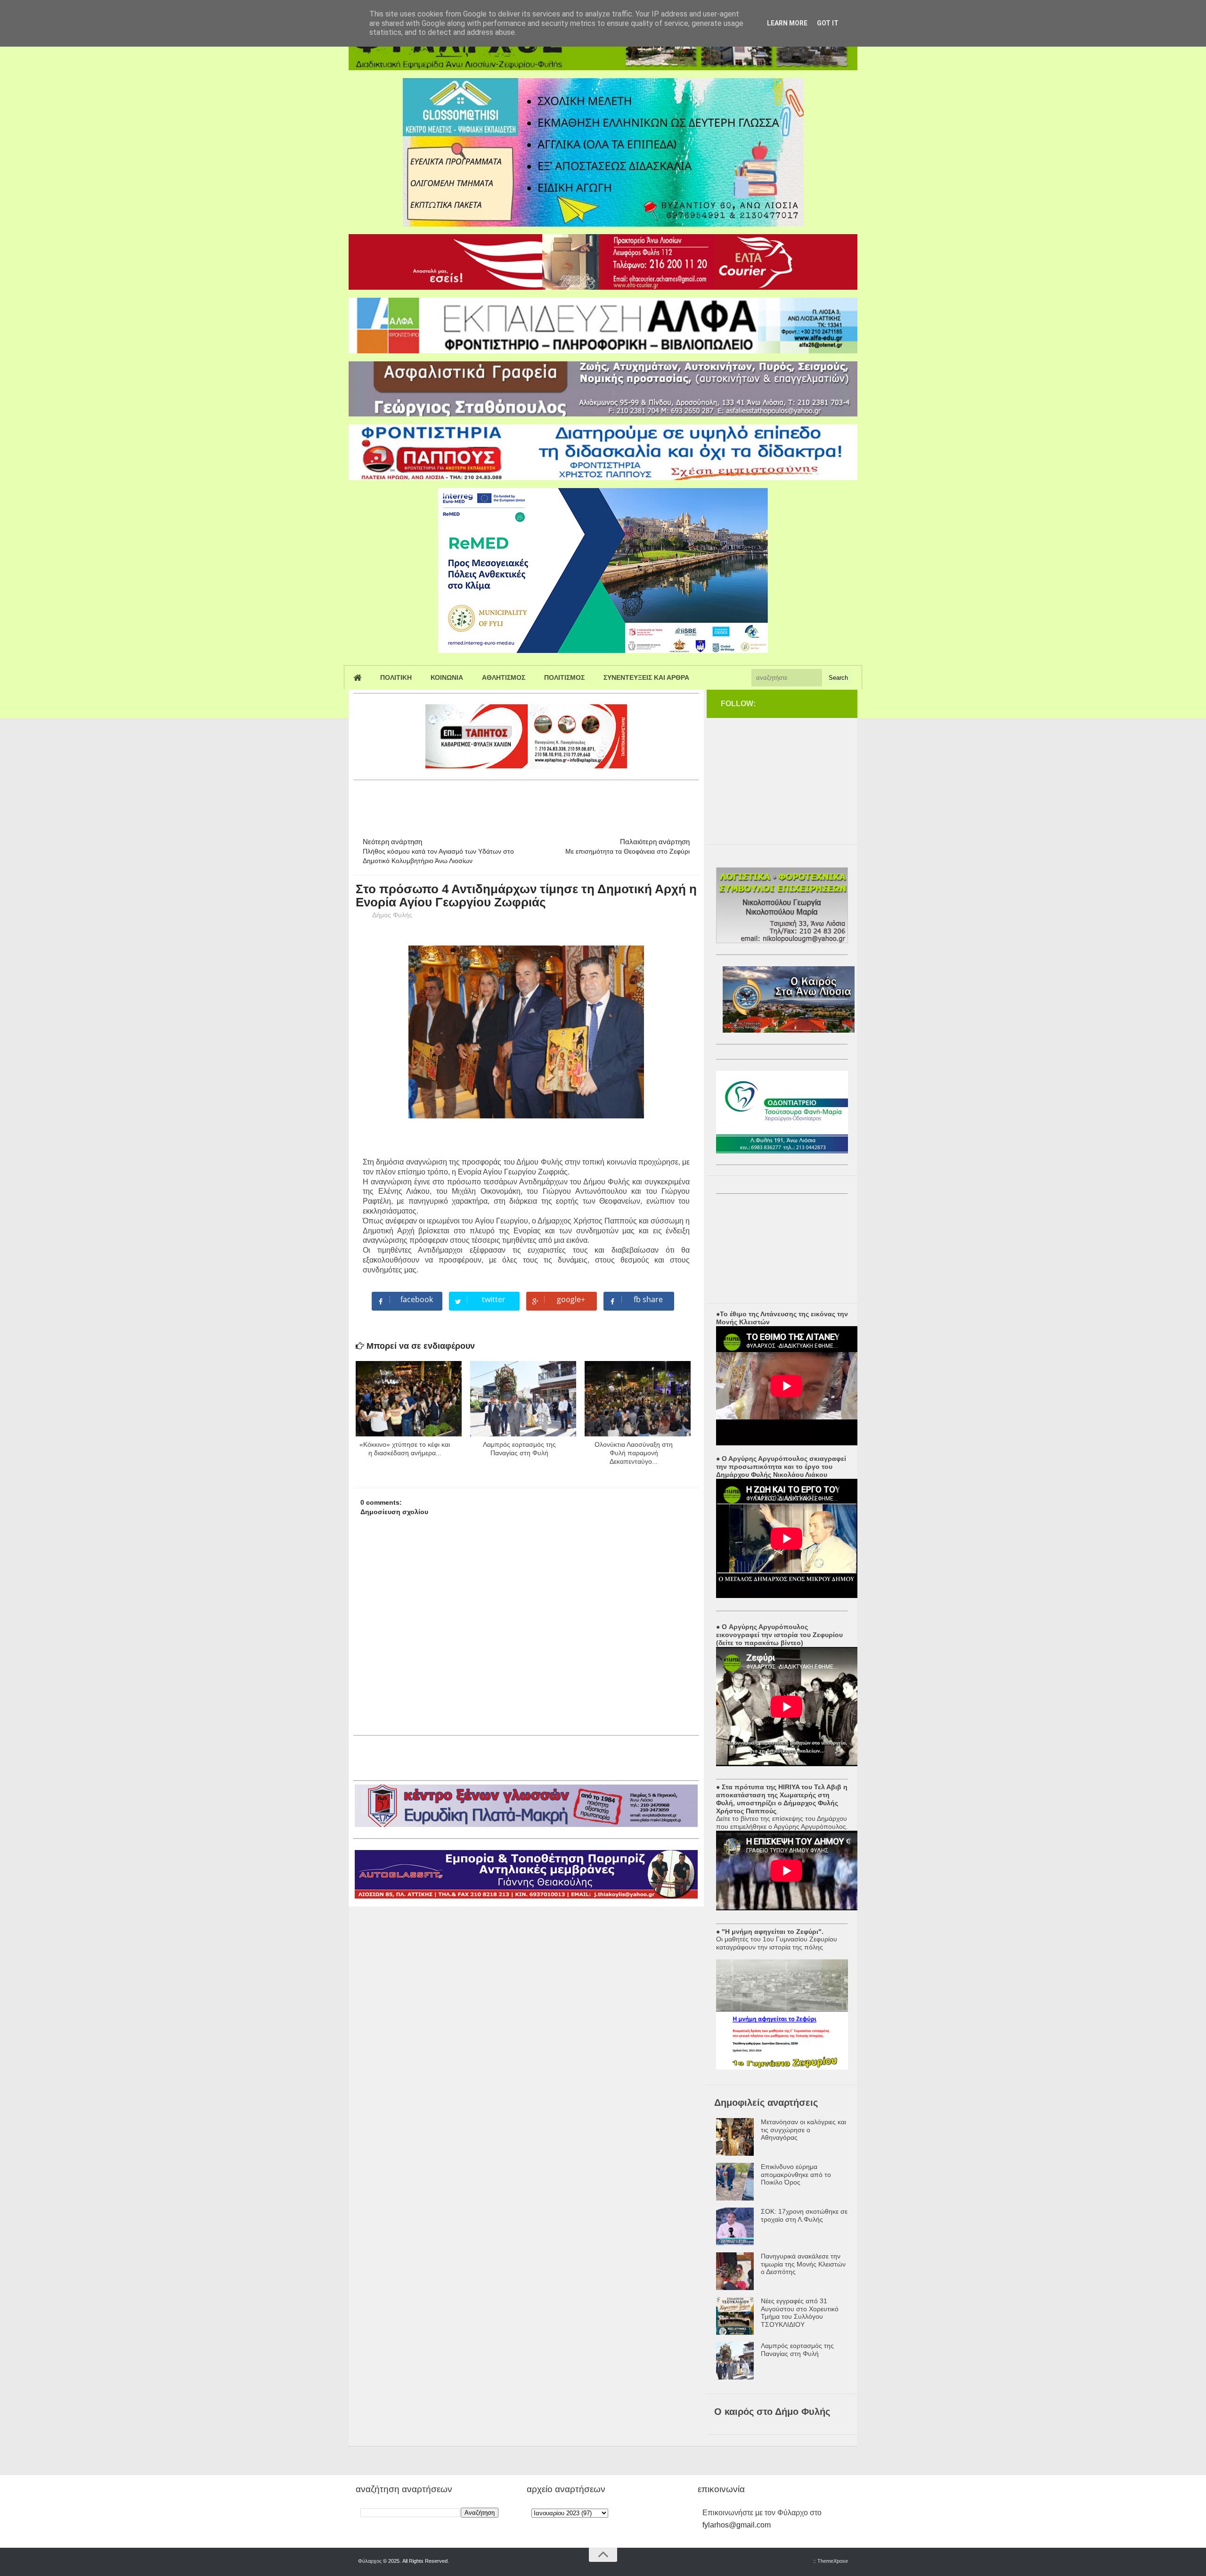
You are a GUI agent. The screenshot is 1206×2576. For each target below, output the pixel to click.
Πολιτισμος (564, 677)
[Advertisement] (525, 805)
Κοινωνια (447, 677)
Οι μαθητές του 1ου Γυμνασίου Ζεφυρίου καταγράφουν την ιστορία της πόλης (777, 1943)
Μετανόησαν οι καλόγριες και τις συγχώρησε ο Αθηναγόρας (803, 2130)
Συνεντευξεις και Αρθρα (646, 677)
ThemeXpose (833, 2561)
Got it (828, 23)
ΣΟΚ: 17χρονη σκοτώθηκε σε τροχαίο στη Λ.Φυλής (804, 2215)
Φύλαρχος (370, 2561)
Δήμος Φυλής (392, 915)
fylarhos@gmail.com (737, 2525)
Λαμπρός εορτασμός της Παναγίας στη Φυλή (797, 2350)
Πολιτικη (396, 677)
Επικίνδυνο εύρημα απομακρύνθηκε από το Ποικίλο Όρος (796, 2175)
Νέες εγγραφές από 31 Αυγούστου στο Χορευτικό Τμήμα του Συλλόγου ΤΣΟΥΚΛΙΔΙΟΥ (800, 2313)
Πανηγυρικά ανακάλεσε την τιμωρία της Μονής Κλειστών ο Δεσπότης (803, 2264)
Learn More (787, 23)
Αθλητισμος (504, 677)
